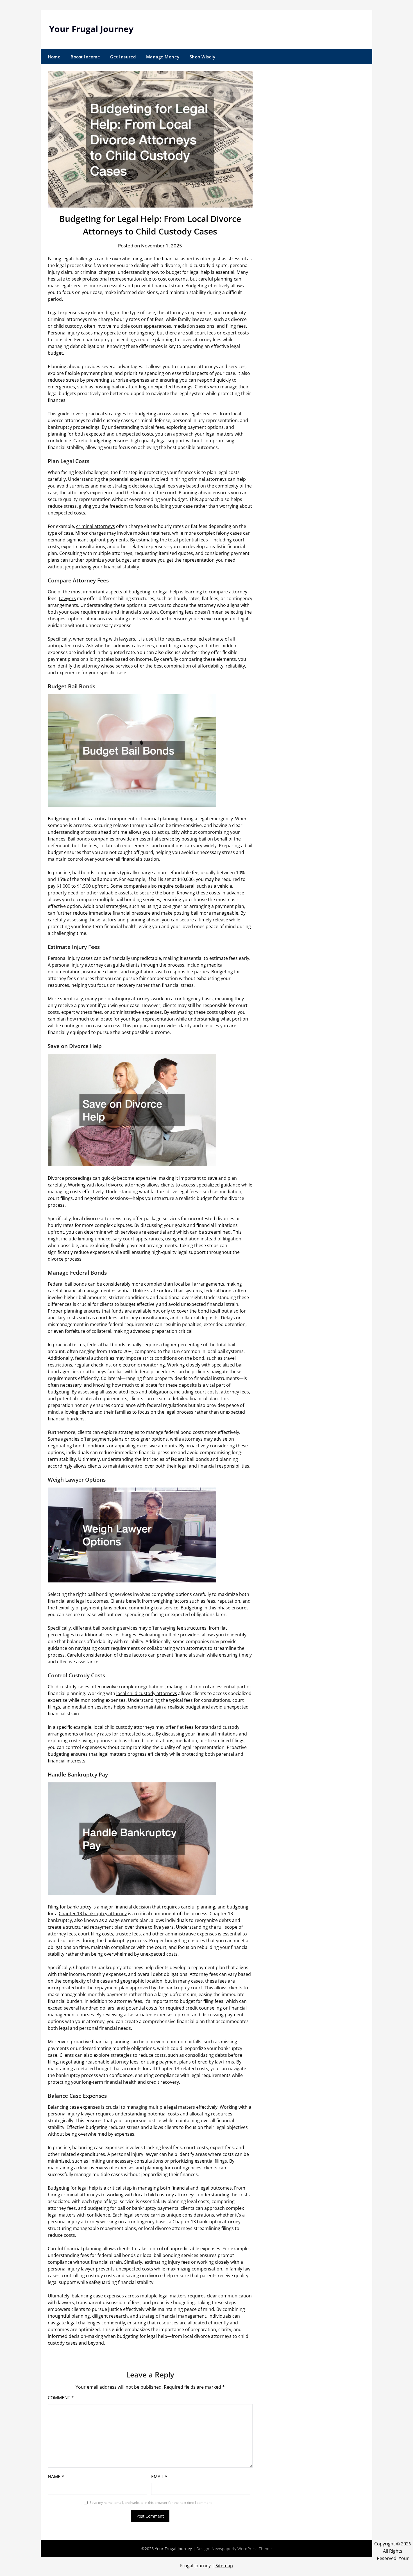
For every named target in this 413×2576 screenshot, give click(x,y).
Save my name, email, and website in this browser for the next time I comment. (151, 2503)
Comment (61, 2398)
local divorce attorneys (121, 1185)
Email (159, 2477)
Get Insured (123, 57)
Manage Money (163, 57)
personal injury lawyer (71, 2114)
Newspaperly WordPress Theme (242, 2549)
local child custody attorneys (147, 1693)
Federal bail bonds (67, 1284)
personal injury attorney (77, 965)
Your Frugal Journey (91, 29)
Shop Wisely (203, 57)
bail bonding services (115, 1628)
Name (56, 2477)
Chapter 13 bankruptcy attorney (93, 1914)
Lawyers (67, 598)
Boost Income (85, 57)
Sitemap (224, 2566)
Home (54, 57)
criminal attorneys (96, 526)
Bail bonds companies (91, 839)
